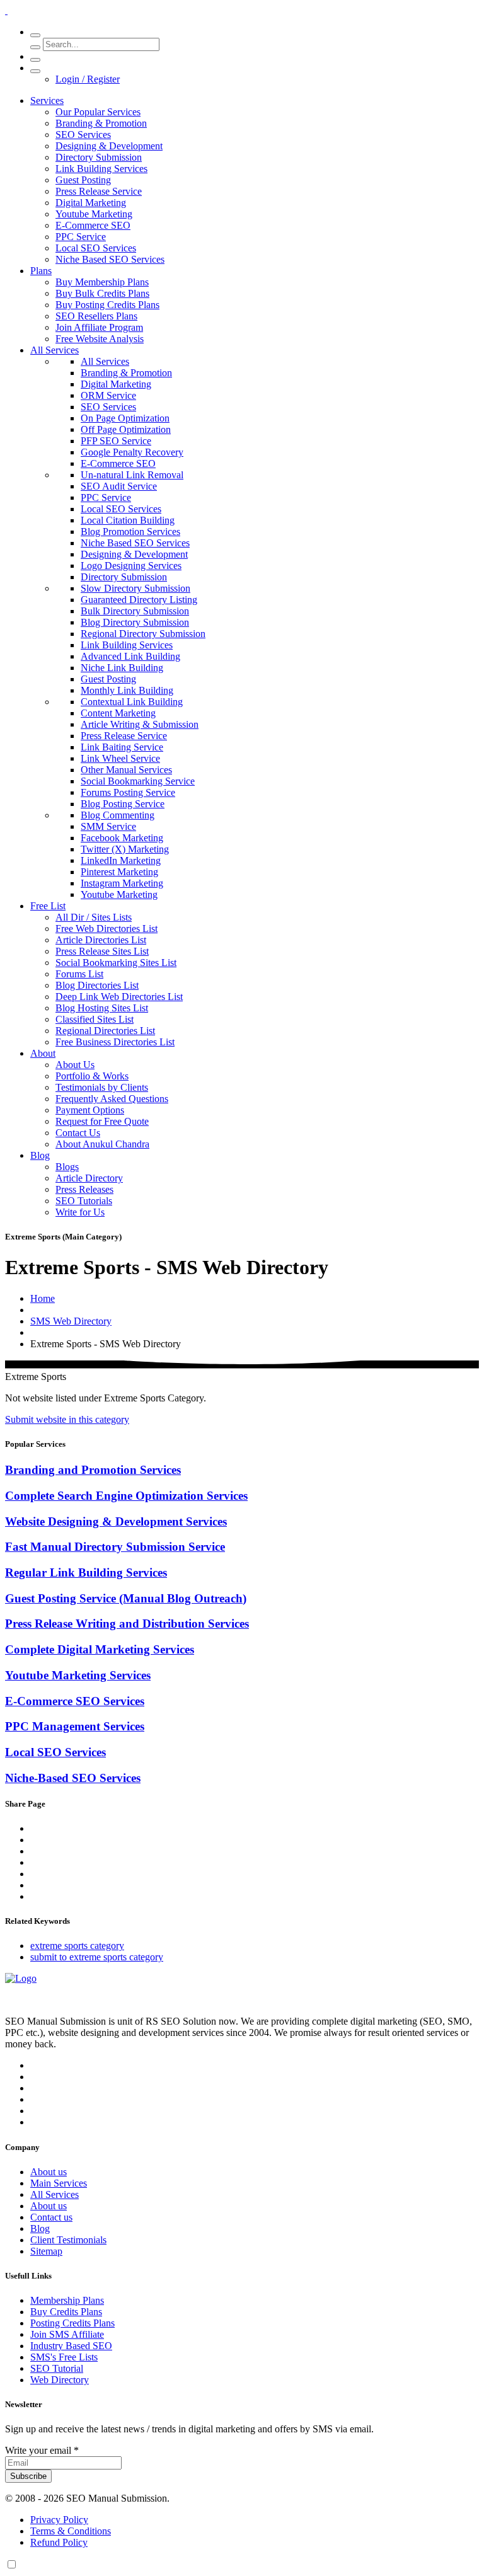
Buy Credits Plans (66, 2312)
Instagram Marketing (122, 883)
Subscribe (28, 2476)
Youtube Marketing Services (78, 1675)
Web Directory (60, 2380)
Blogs (67, 1167)
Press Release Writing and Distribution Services (127, 1624)
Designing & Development (109, 146)
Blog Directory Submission (135, 622)
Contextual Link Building (132, 702)
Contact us (51, 2217)
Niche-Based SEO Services (73, 1778)
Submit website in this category (67, 1419)
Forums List (79, 974)
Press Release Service (99, 191)
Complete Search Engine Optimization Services (126, 1496)
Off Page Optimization (126, 429)
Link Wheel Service (120, 758)
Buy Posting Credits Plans (107, 305)
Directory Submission (99, 157)
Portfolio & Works (92, 1076)
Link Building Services (101, 169)
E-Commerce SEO (93, 225)
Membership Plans (67, 2300)
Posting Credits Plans (72, 2323)
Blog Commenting (118, 815)
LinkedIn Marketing (121, 860)
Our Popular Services (98, 112)
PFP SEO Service (116, 441)
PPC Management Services (75, 1726)
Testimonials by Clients (102, 1087)
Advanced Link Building (130, 656)
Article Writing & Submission (140, 724)
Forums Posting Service (128, 792)
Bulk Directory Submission (135, 611)
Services (47, 101)
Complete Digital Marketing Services (100, 1649)
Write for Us (80, 1212)
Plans (41, 271)
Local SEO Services (96, 248)
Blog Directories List (97, 985)
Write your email (42, 2450)
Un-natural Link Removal (132, 475)
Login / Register (88, 79)
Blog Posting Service (123, 804)
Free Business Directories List (115, 1042)
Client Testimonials (68, 2240)
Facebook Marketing (122, 838)
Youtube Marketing (94, 214)
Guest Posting (83, 180)
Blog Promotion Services (130, 532)
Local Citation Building (128, 520)
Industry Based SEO (71, 2346)
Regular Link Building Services (86, 1573)
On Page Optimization (125, 418)
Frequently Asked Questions (112, 1099)
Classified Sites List (95, 1019)
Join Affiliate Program (99, 327)
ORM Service (108, 395)
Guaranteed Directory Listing (139, 600)
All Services (55, 350)
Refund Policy (59, 2542)
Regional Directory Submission (143, 634)
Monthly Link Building (127, 690)
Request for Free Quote (102, 1121)
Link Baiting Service (122, 747)
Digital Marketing (91, 203)
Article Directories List (101, 940)
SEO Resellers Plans (96, 316)
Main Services (59, 2183)
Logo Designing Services (131, 566)
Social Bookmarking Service (138, 781)
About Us (75, 1065)
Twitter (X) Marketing (125, 849)
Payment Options (90, 1110)
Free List (48, 906)
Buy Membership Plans (102, 282)
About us (49, 2172)
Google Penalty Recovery (132, 452)
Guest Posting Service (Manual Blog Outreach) (126, 1598)
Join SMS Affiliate (67, 2334)
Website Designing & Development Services (116, 1521)
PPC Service (81, 237)
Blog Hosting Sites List (102, 1008)
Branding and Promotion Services (93, 1470)
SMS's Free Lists (64, 2357)
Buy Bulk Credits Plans (102, 293)
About (43, 1053)
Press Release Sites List (102, 951)
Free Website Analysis (100, 339)
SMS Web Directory (71, 1321)
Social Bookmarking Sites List (116, 963)
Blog (40, 1155)
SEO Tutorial (57, 2368)
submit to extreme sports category (97, 1957)
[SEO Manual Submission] (21, 1978)
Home (43, 1298)
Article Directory (89, 1178)
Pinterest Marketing (119, 872)
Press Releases (84, 1189)
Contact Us (78, 1133)
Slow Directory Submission (135, 588)
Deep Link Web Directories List (119, 997)
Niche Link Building (122, 668)
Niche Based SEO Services (110, 259)
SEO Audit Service (119, 486)
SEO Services (83, 135)
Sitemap (46, 2251)
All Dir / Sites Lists (94, 917)
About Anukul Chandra (102, 1144)
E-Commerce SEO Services (75, 1701)
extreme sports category (77, 1946)
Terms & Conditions (71, 2531)
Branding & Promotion (101, 123)
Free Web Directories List (107, 929)
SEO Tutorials (84, 1201)
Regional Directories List (105, 1031)
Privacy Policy (59, 2520)
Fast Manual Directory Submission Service (115, 1547)
